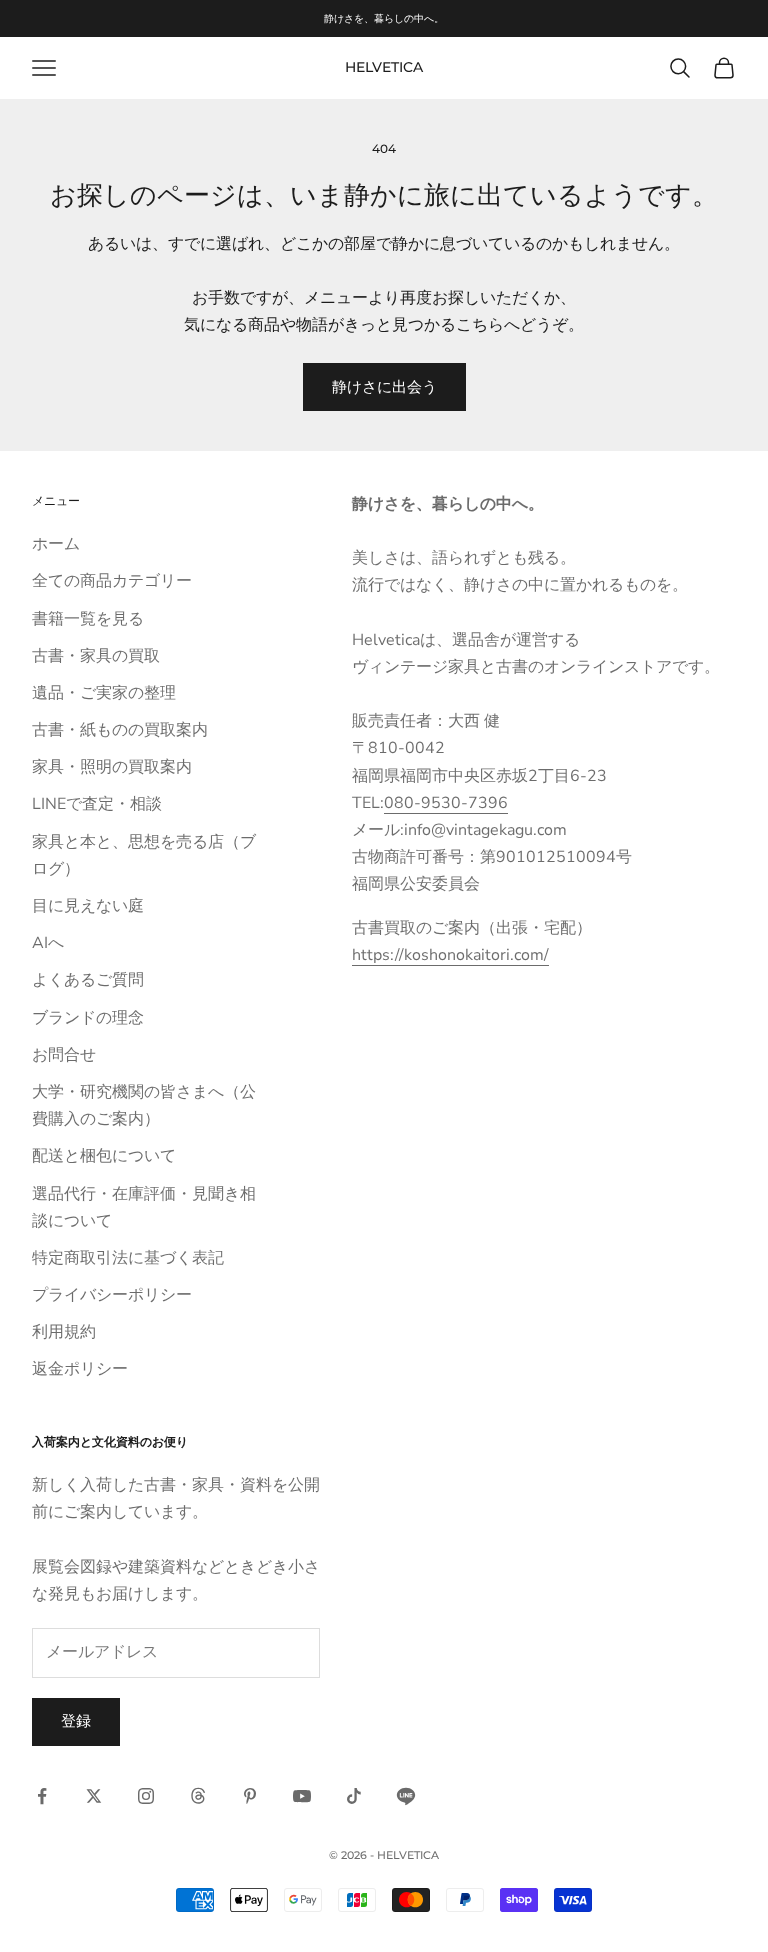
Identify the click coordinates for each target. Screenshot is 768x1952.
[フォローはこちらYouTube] (302, 1796)
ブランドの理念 (88, 1018)
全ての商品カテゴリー (112, 581)
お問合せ (64, 1055)
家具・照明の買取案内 (112, 767)
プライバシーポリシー (112, 1295)
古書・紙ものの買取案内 (120, 730)
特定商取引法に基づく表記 (128, 1258)
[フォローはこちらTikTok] (354, 1796)
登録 (76, 1721)
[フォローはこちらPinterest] (250, 1796)
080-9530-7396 (446, 803)
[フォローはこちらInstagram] (146, 1796)
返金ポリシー (80, 1369)
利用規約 (64, 1332)
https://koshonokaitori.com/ (450, 955)
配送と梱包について (104, 1156)
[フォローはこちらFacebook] (42, 1796)
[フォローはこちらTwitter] (94, 1796)
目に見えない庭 (88, 906)
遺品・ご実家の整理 (104, 693)
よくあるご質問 (88, 980)
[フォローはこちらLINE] (406, 1796)
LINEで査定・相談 (97, 804)
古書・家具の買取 (96, 656)
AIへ (48, 943)
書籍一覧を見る (88, 619)
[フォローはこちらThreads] (198, 1796)
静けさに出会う (384, 387)
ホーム (56, 544)
